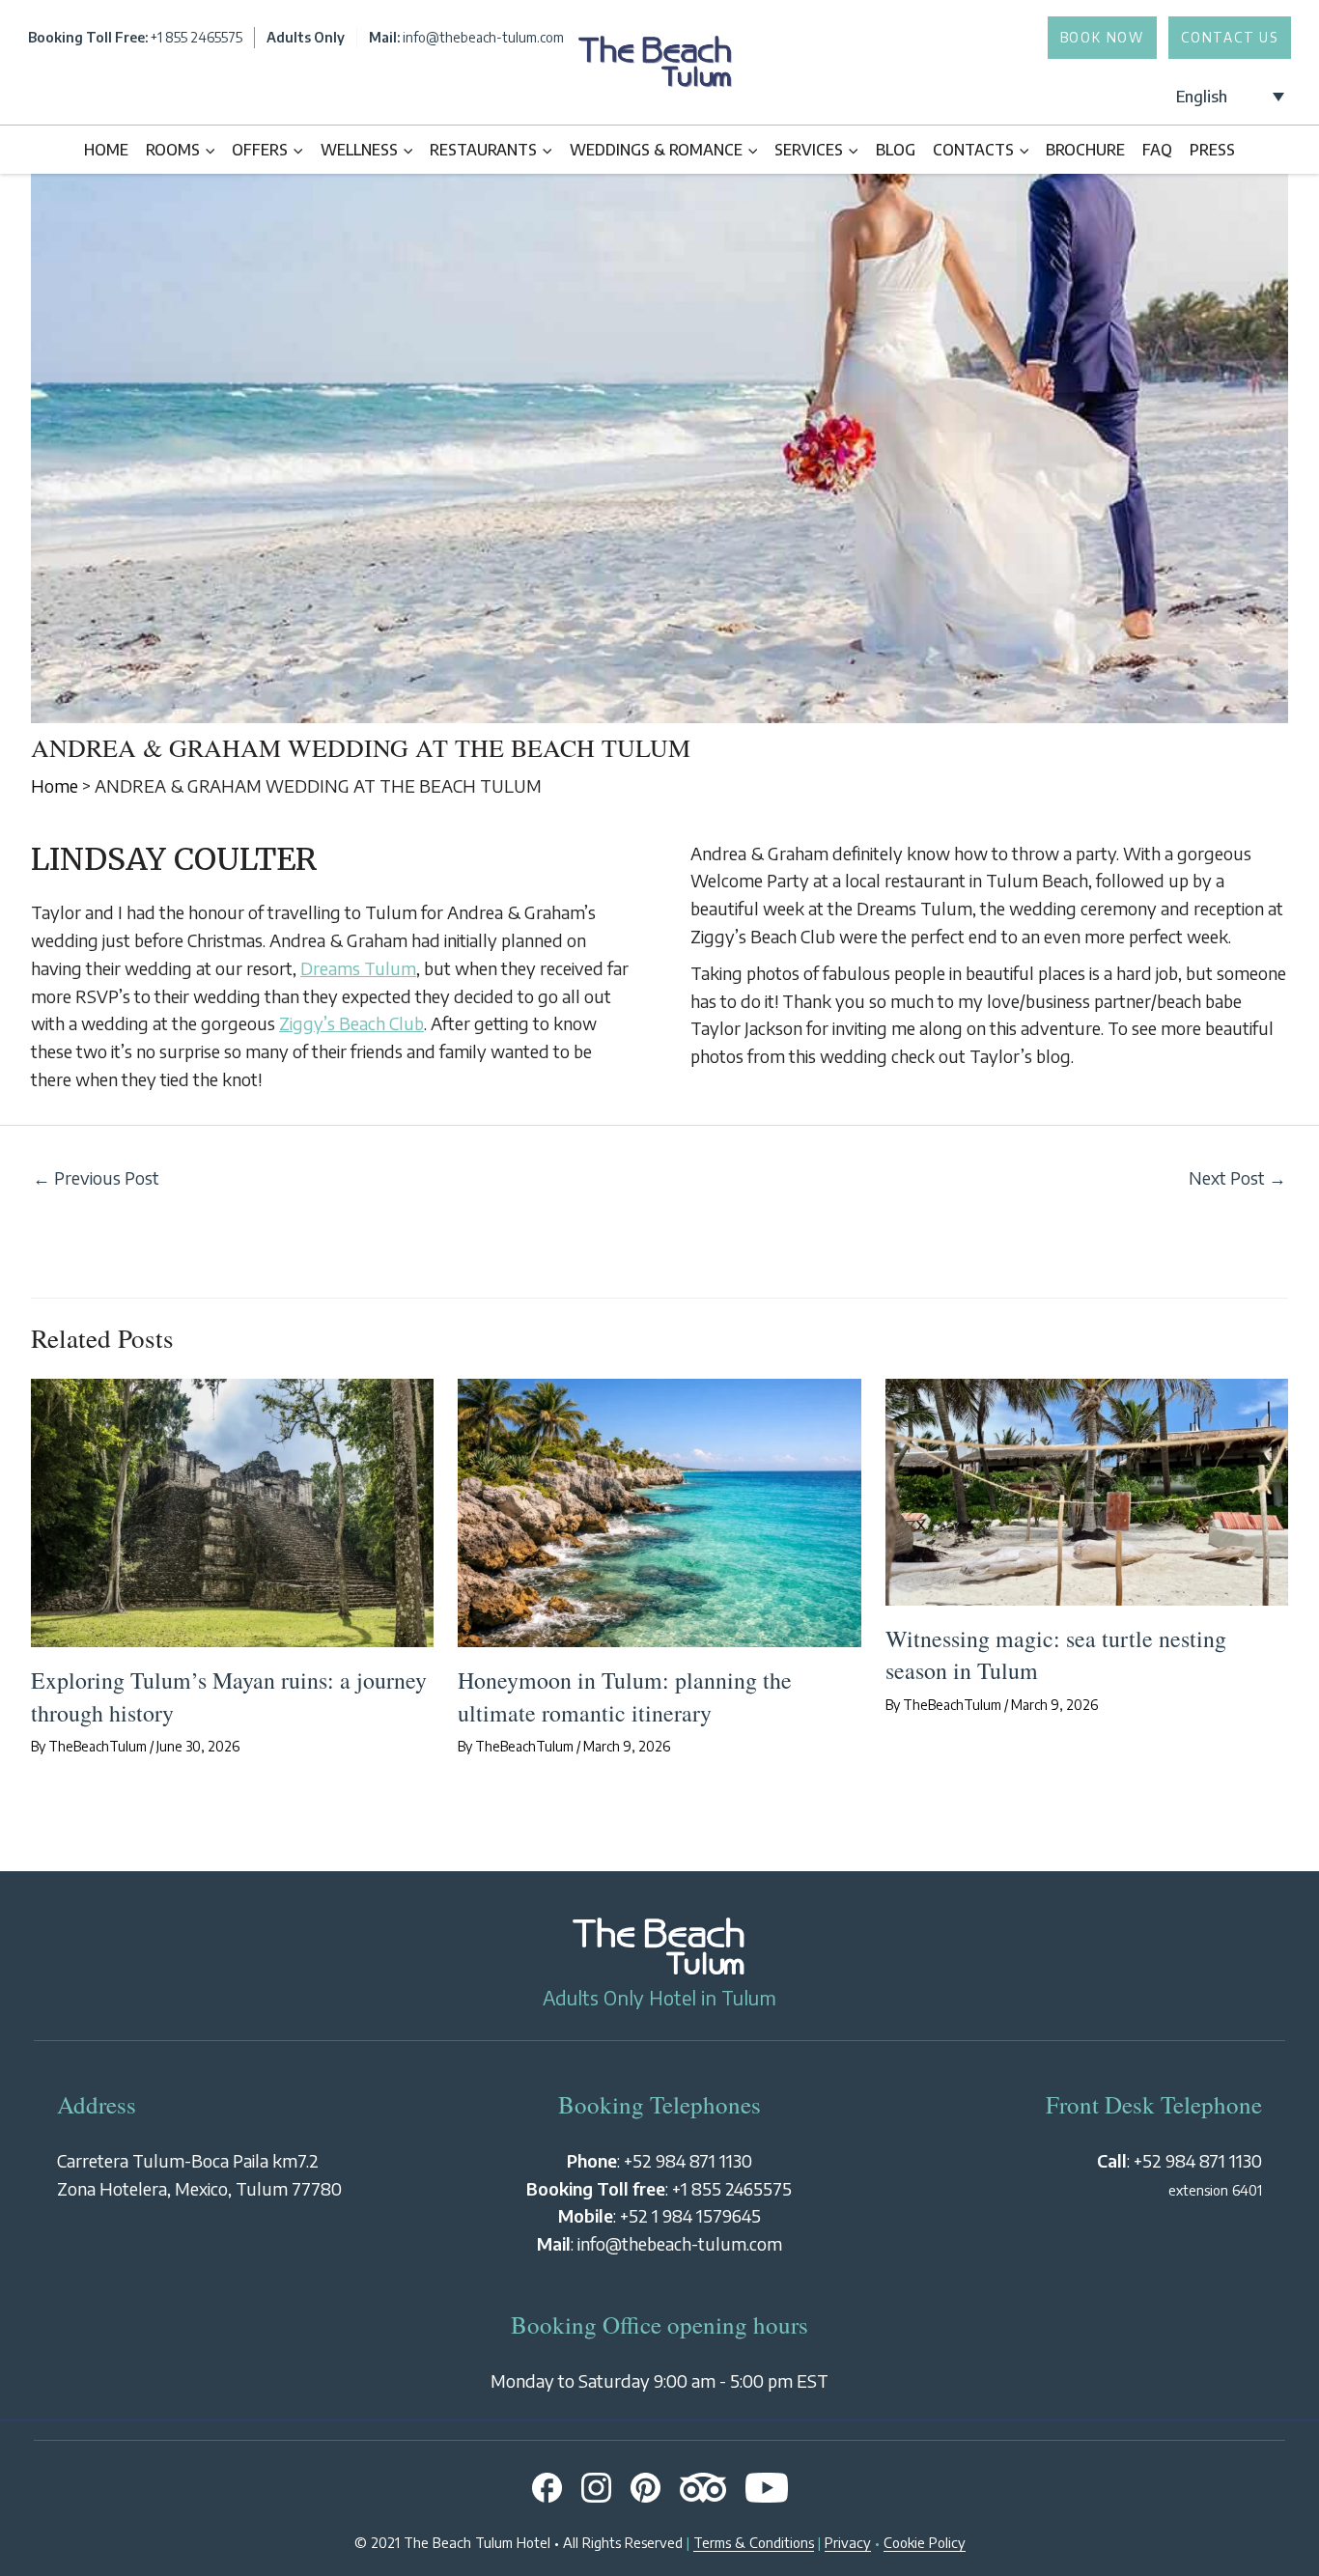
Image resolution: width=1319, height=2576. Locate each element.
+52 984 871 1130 (688, 2160)
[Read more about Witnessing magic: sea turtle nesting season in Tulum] (1087, 1489)
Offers (260, 149)
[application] (207, 150)
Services (809, 149)
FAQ (1157, 149)
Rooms (173, 149)
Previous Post (96, 1177)
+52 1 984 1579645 (690, 2215)
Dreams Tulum (358, 968)
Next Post (1237, 1177)
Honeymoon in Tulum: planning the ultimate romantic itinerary (625, 1696)
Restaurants (483, 149)
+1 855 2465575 (732, 2188)
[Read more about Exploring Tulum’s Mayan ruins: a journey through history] (232, 1511)
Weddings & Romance (656, 149)
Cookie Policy (925, 2542)
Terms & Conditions (754, 2542)
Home (106, 149)
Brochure (1085, 149)
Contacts (973, 149)
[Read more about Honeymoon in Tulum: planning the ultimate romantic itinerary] (659, 1511)
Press (1212, 149)
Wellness (359, 149)
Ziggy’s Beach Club (351, 1023)
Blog (896, 149)
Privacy (848, 2542)
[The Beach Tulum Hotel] (656, 95)
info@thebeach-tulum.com (680, 2243)
